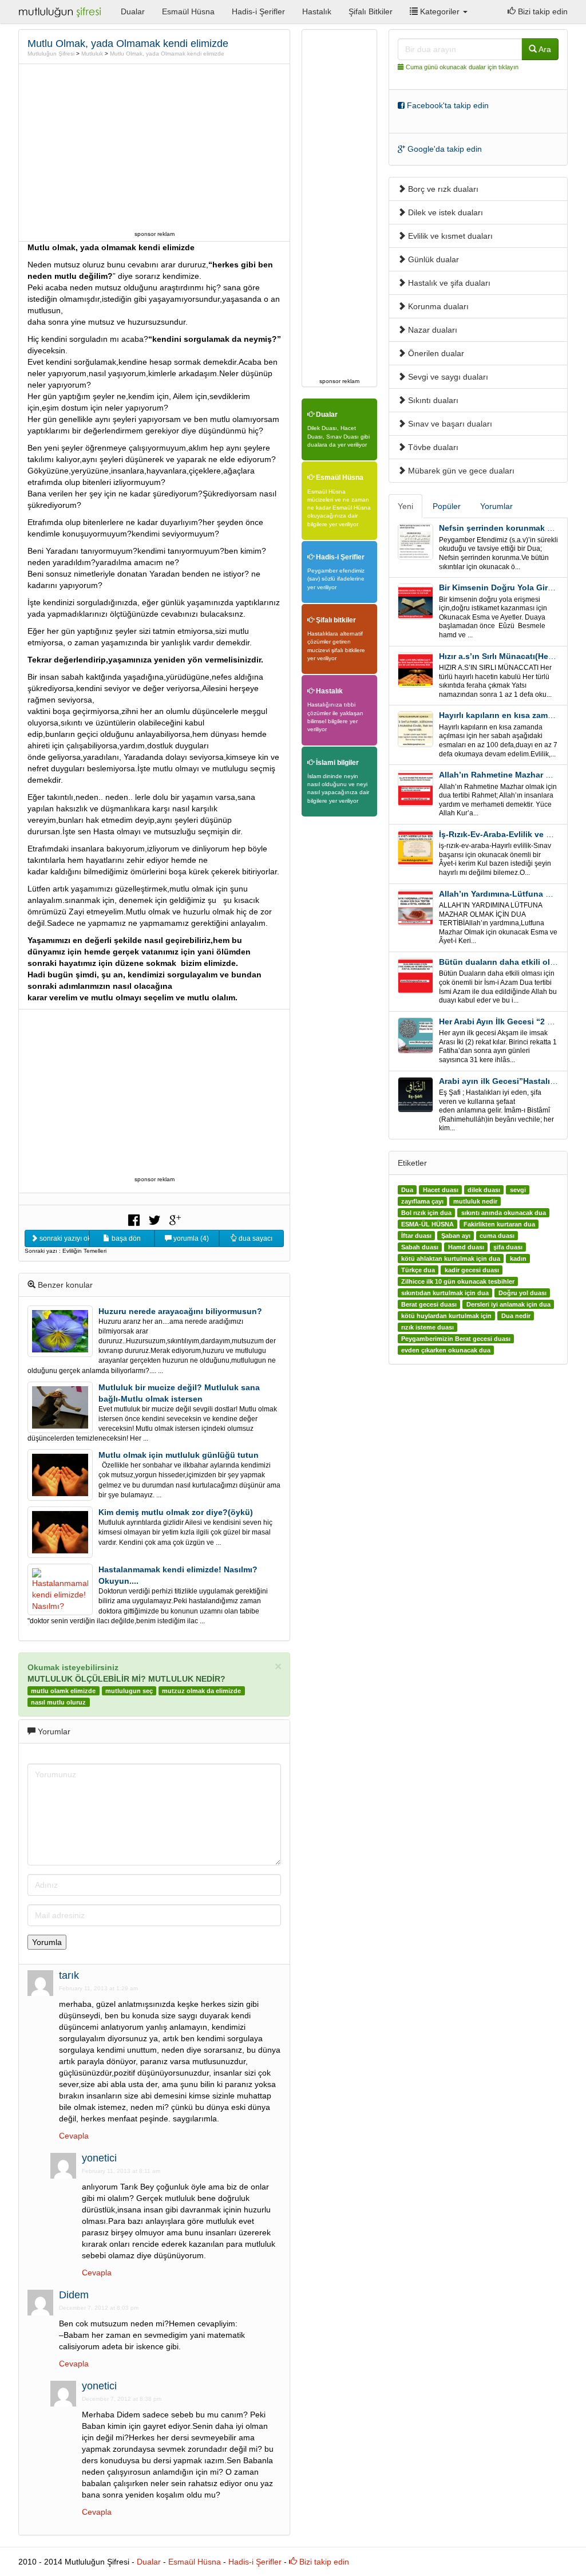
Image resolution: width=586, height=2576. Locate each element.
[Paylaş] (134, 1219)
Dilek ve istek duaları (444, 212)
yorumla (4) (190, 1238)
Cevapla (74, 2136)
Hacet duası (441, 1190)
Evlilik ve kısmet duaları (449, 236)
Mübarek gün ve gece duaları (460, 471)
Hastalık (317, 11)
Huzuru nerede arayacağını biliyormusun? (180, 1311)
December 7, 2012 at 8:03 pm (99, 2308)
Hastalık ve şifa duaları (448, 283)
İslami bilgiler (336, 763)
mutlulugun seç (129, 1691)
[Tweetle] (155, 1219)
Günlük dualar (432, 259)
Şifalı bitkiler (335, 620)
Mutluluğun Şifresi (51, 54)
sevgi (518, 1190)
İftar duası (416, 1236)
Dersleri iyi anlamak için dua (508, 1304)
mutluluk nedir (475, 1201)
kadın (518, 1259)
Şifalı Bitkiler (371, 11)
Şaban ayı (456, 1236)
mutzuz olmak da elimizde (201, 1691)
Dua (407, 1190)
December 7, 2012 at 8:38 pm (122, 2399)
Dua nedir (516, 1316)
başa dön (125, 1238)
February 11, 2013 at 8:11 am (121, 2171)
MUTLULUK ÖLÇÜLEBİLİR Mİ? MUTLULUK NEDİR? (126, 1679)
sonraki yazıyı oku (64, 1238)
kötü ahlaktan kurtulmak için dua (451, 1259)
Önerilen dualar (435, 353)
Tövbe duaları (432, 447)
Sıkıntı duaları (432, 400)
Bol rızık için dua (426, 1213)
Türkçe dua (418, 1270)
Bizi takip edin (542, 11)
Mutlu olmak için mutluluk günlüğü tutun (179, 1455)
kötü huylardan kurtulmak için (446, 1316)
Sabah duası (420, 1247)
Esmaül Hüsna (188, 11)
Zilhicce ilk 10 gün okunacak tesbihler (458, 1281)
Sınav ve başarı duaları (449, 424)
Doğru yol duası (522, 1293)
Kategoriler (440, 11)
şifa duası (508, 1247)
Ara (544, 49)
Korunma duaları (437, 306)
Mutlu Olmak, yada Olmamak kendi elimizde (167, 54)
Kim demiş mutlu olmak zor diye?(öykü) (176, 1512)
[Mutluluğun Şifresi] (61, 11)
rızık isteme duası (427, 1327)
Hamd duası (466, 1247)
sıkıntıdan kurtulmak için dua (445, 1293)
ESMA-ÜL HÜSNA (427, 1224)
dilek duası (484, 1190)
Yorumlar (496, 506)
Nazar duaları (431, 330)
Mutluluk (92, 54)
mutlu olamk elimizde (63, 1691)
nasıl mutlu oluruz (58, 1702)
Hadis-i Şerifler (258, 11)
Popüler (447, 506)
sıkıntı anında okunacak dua (504, 1213)
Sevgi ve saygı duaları (447, 377)
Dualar (133, 11)
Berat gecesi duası (429, 1304)
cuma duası (497, 1236)
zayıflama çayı (422, 1201)
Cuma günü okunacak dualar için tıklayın (462, 67)
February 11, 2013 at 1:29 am (98, 1988)
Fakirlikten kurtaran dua (499, 1224)
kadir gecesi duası (472, 1270)
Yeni (405, 506)
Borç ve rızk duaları (442, 189)
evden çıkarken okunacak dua (446, 1350)
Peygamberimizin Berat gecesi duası (456, 1339)
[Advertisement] (155, 147)
